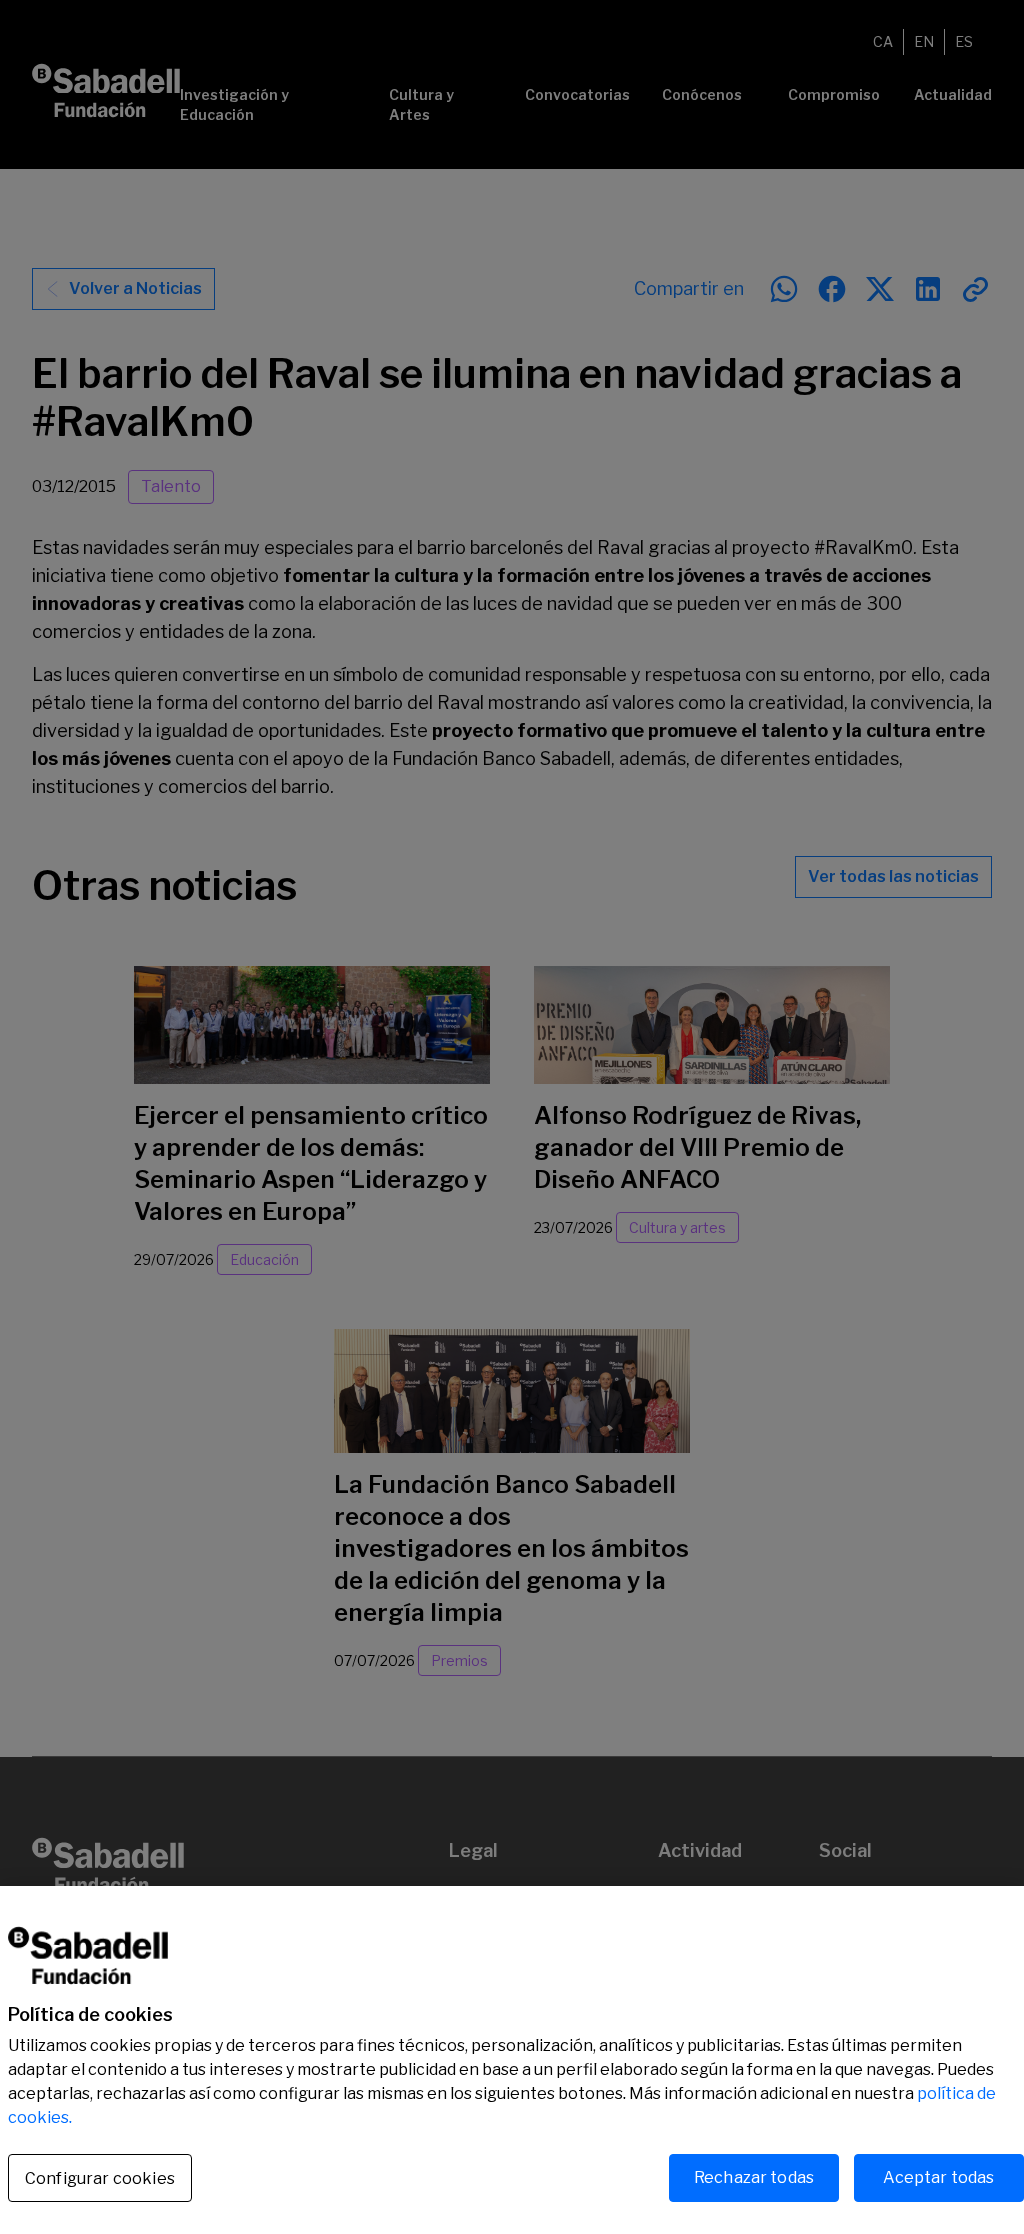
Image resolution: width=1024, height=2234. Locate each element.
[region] (512, 2060)
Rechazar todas (754, 2177)
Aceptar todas (938, 2177)
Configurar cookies (100, 2178)
